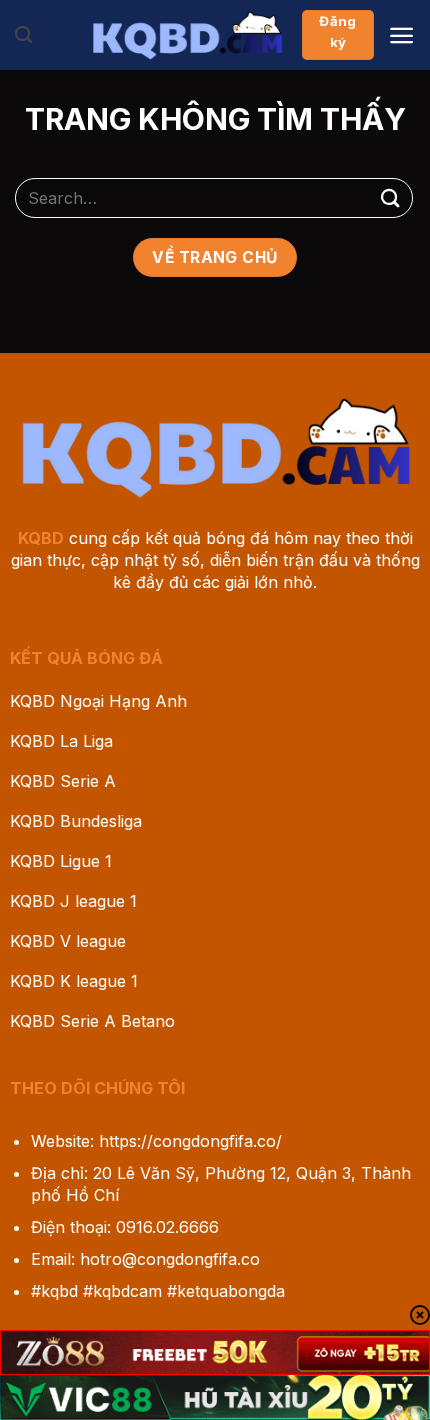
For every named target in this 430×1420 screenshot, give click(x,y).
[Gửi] (391, 197)
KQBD (41, 538)
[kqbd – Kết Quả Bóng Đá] (187, 35)
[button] (401, 35)
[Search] (23, 35)
